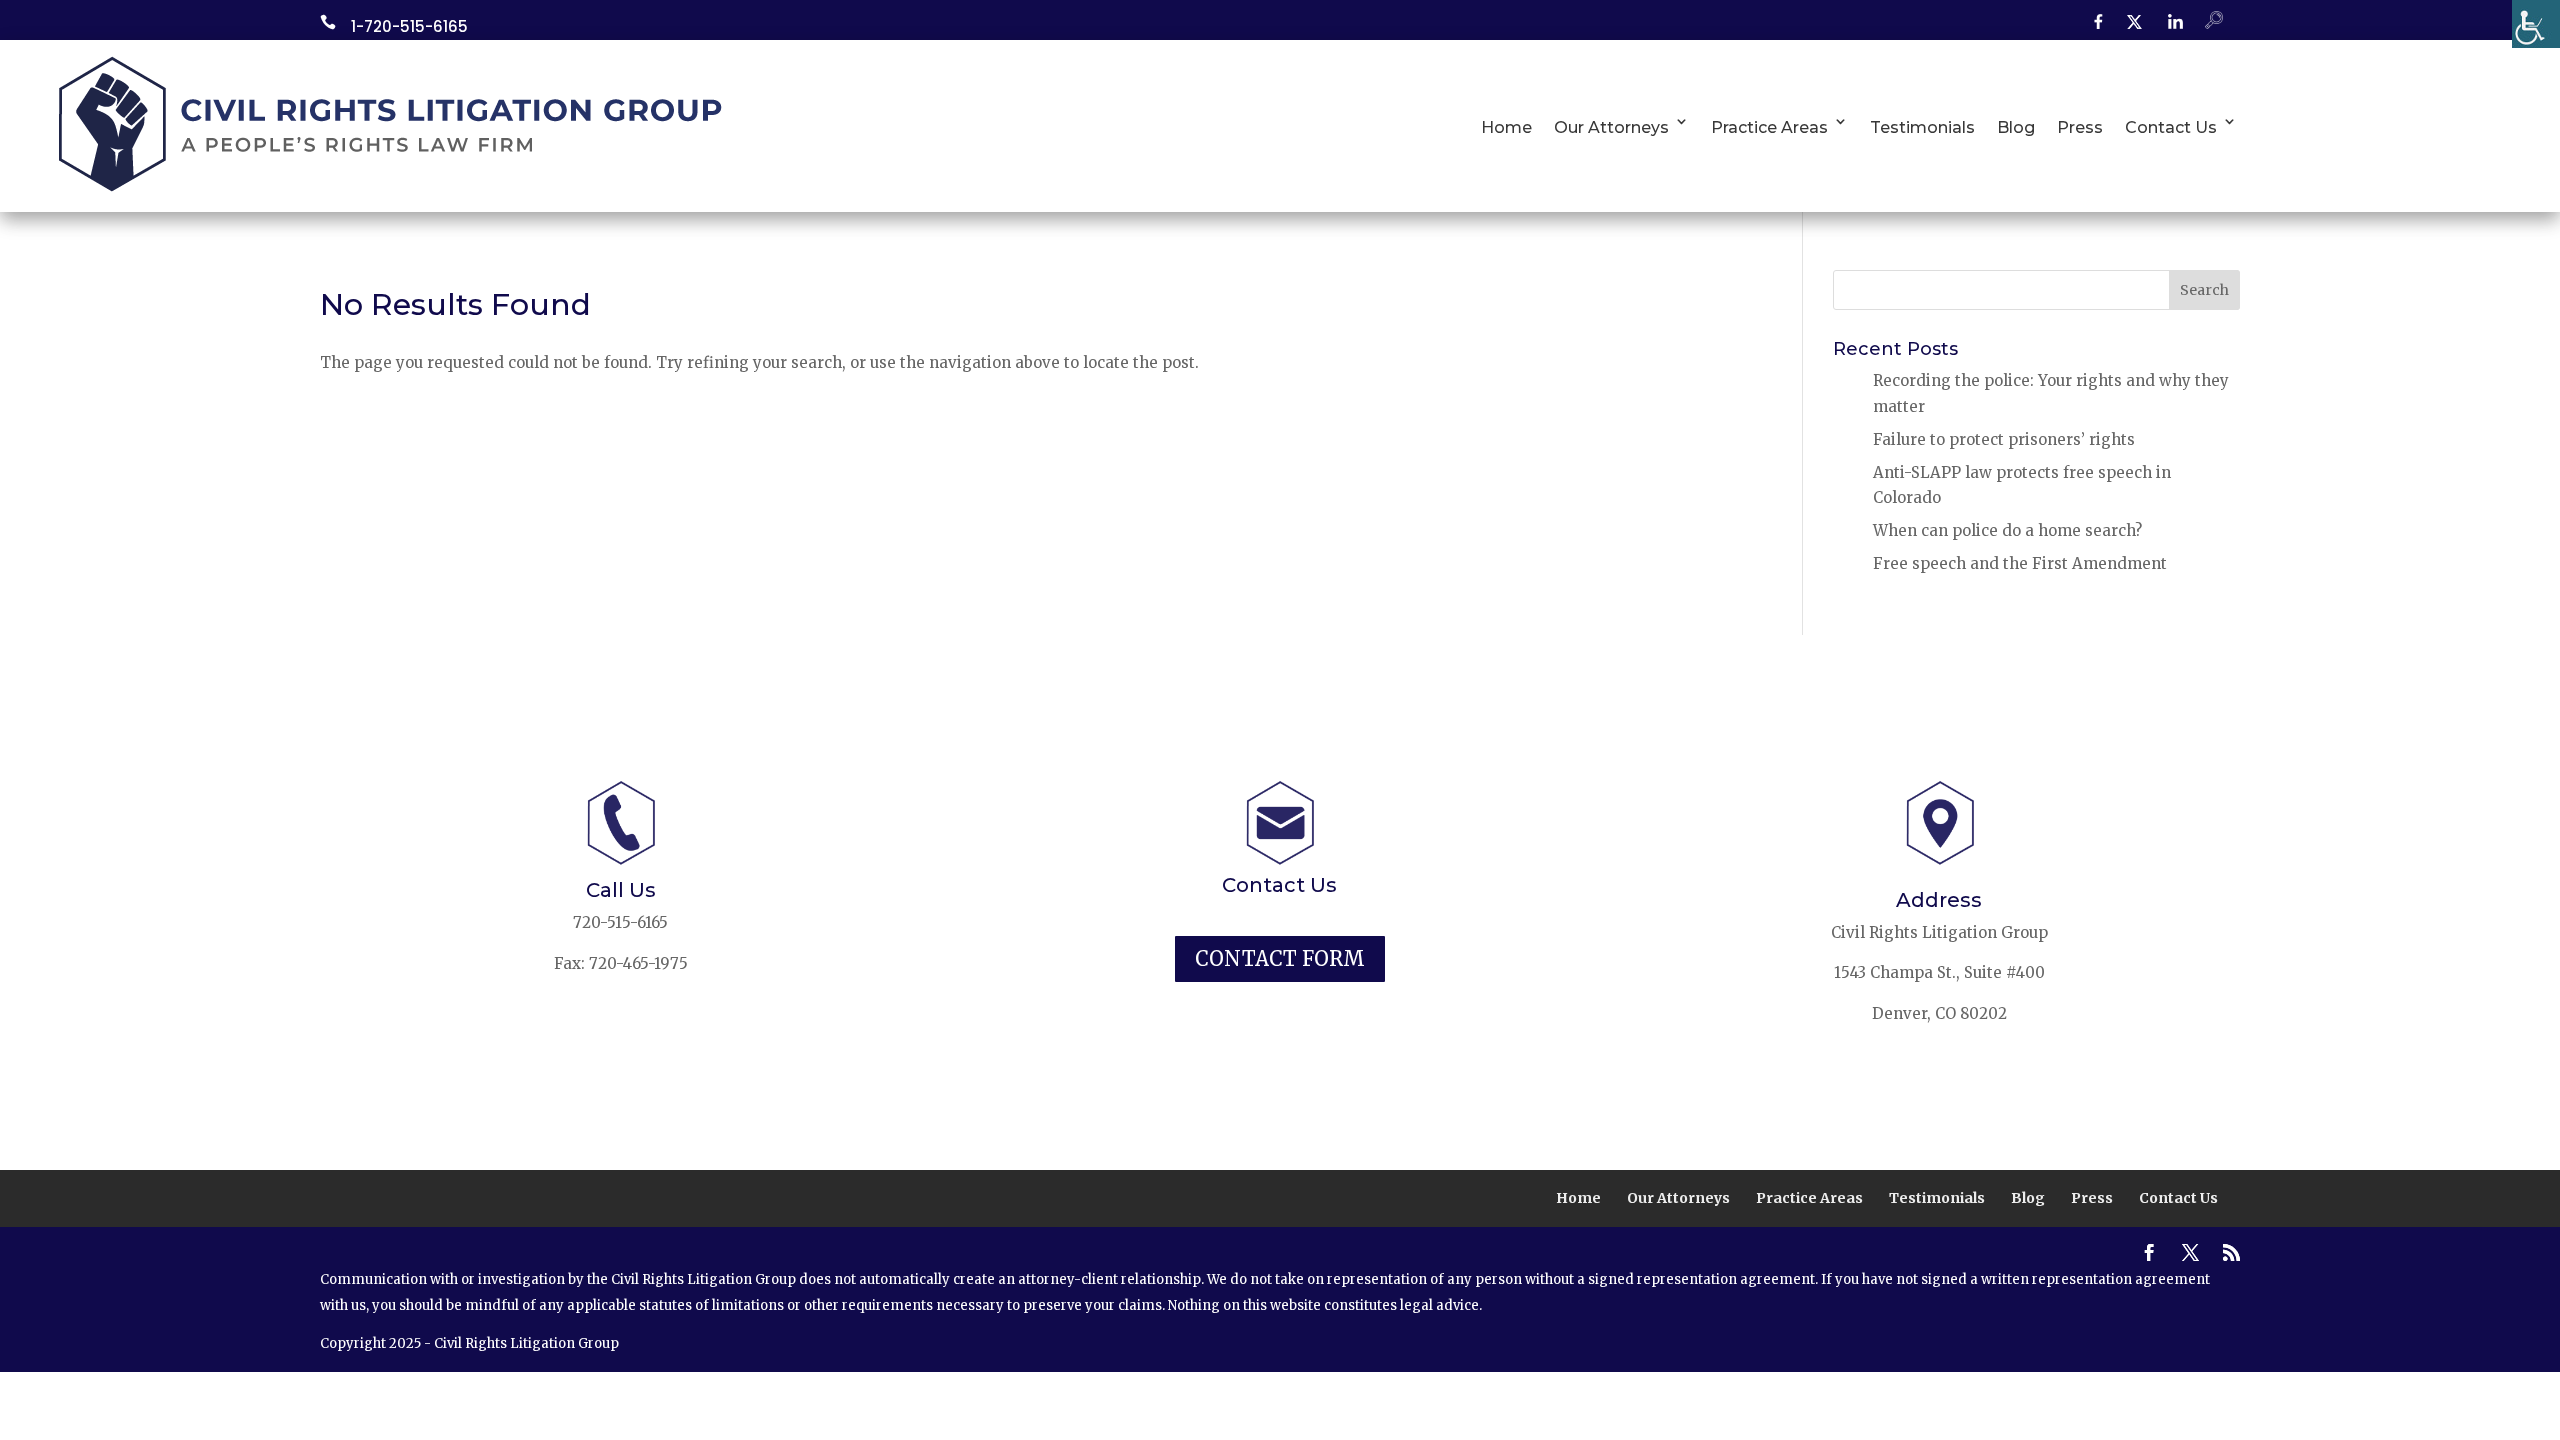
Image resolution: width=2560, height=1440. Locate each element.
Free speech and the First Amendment (2020, 563)
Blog (2016, 127)
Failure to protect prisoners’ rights (2004, 439)
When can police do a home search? (2007, 530)
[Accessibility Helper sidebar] (2536, 24)
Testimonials (1922, 127)
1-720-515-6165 (409, 26)
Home (1506, 127)
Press (2080, 127)
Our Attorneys (1611, 127)
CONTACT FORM (1280, 958)
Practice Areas (1769, 127)
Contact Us (2171, 127)
